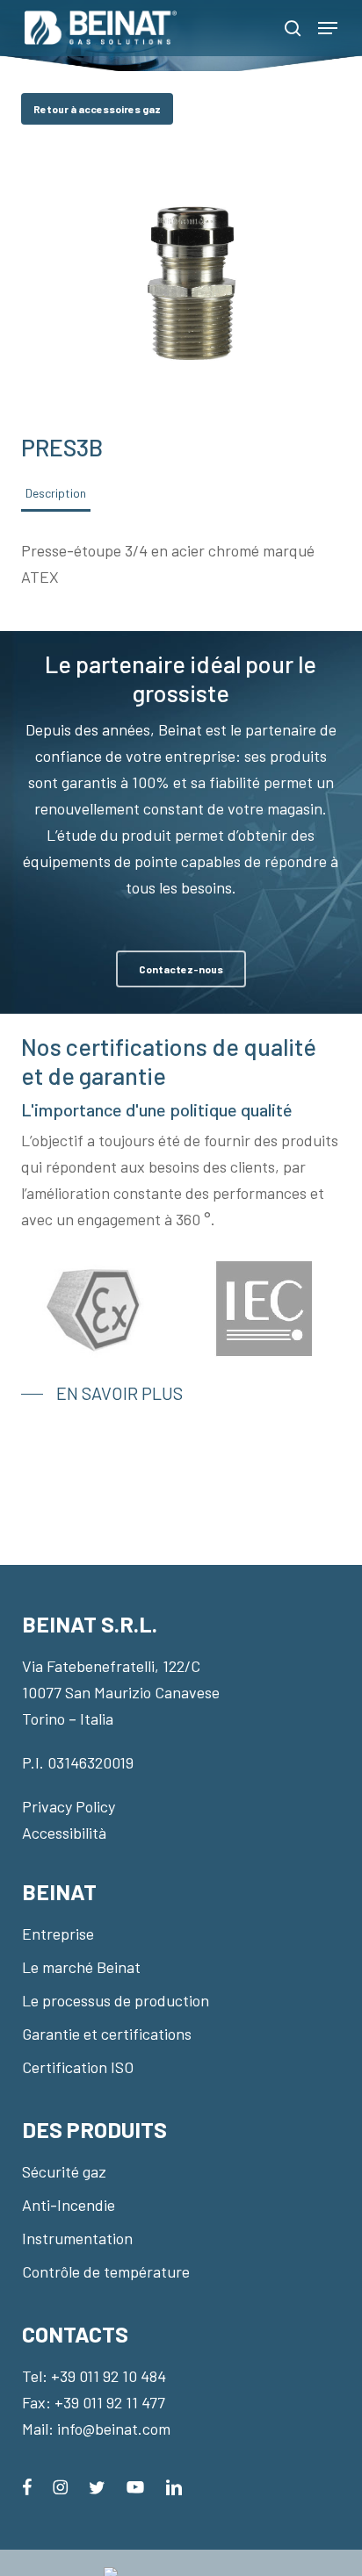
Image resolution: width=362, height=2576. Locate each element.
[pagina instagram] (60, 2485)
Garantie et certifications (107, 2034)
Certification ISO (78, 2067)
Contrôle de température (106, 2271)
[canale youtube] (135, 2485)
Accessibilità (64, 1833)
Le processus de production (116, 2000)
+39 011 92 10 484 (109, 2376)
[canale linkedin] (174, 2485)
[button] (328, 28)
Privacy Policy (69, 1806)
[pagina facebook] (27, 2485)
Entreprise (58, 1934)
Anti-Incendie (69, 2205)
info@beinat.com (114, 2429)
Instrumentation (77, 2238)
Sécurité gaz (64, 2171)
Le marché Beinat (81, 1967)
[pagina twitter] (97, 2485)
